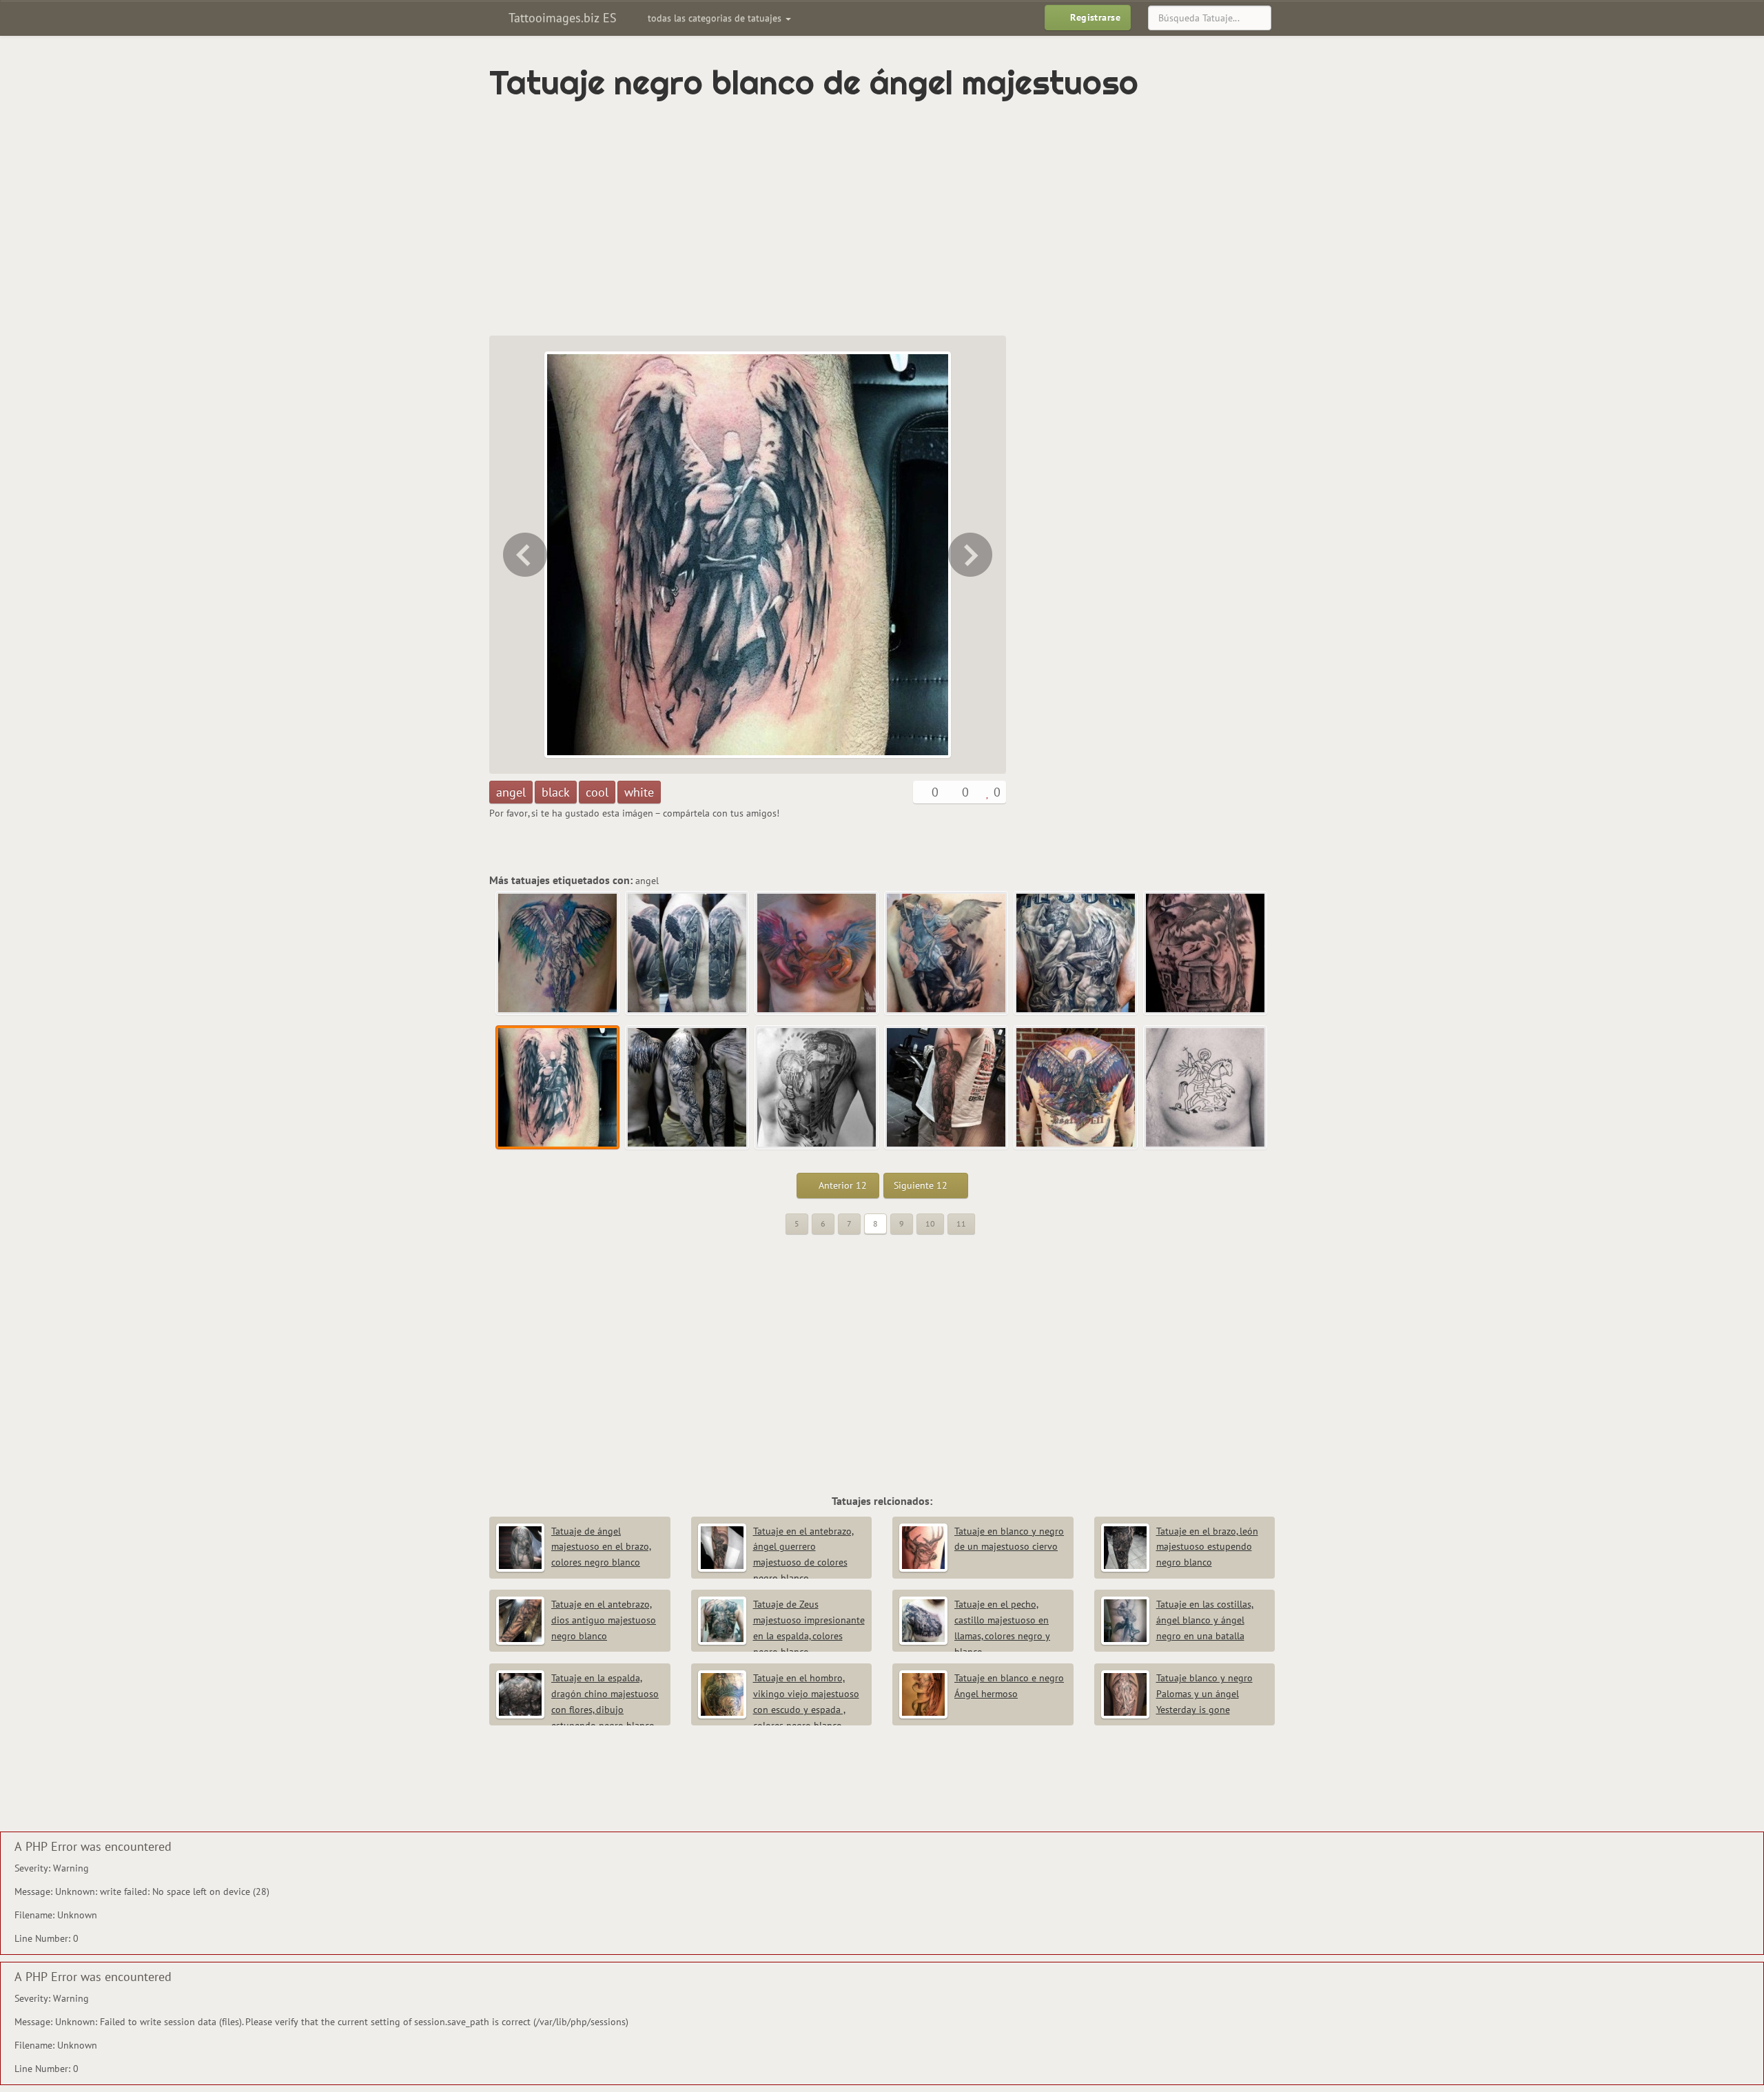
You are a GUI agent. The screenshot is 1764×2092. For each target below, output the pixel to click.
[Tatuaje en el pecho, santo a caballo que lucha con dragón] (1206, 1088)
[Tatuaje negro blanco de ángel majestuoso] (558, 1088)
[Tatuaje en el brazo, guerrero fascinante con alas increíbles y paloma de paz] (972, 555)
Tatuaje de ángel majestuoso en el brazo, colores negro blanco (601, 1547)
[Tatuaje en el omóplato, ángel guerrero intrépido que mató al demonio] (947, 954)
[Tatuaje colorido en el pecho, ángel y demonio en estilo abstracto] (817, 954)
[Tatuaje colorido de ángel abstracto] (558, 954)
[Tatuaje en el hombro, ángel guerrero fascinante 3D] (688, 954)
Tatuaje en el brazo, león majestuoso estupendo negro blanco (1207, 1547)
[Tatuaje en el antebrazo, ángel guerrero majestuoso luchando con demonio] (947, 1088)
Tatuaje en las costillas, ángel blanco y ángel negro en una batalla (1205, 1620)
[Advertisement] (823, 218)
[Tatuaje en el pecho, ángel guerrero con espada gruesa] (817, 1088)
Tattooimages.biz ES (561, 18)
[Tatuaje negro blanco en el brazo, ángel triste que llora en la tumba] (524, 555)
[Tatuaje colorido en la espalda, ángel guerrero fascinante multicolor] (1076, 1088)
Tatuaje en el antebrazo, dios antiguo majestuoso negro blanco (604, 1620)
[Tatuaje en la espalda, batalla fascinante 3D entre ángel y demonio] (1076, 954)
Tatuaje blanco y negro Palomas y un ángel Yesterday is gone (1204, 1694)
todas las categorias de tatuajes (716, 18)
